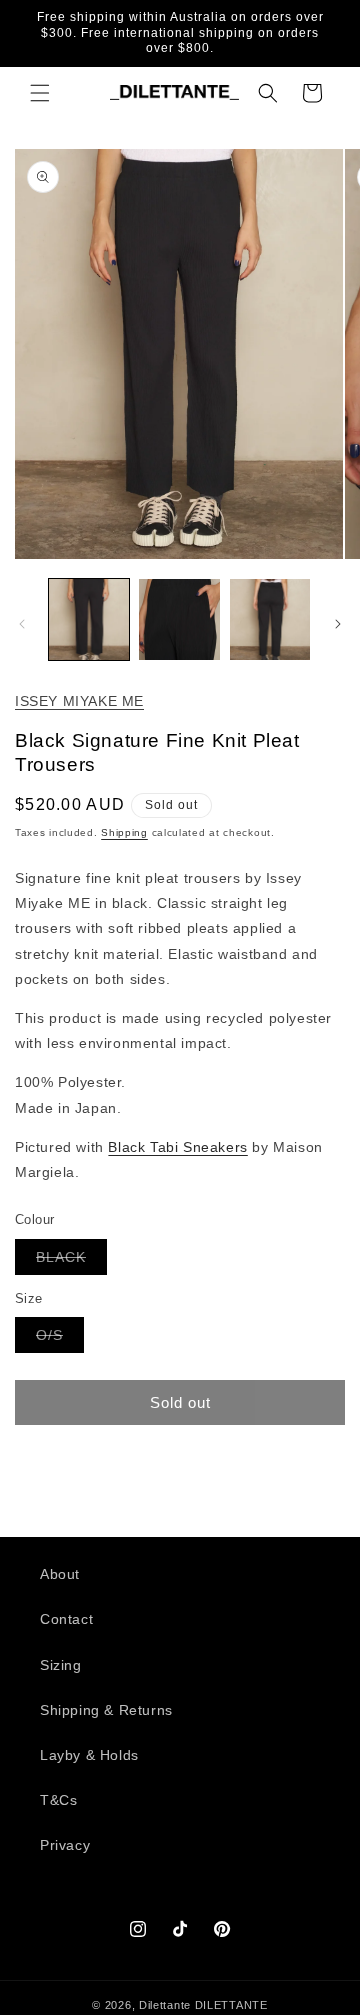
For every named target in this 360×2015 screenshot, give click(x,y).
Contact (66, 1619)
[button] (40, 93)
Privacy (65, 1845)
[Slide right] (338, 624)
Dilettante (165, 2005)
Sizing (61, 1665)
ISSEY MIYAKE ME (79, 701)
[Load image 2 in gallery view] (179, 619)
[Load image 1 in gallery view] (89, 619)
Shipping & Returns (106, 1710)
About (60, 1574)
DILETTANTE (231, 2005)
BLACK (71, 1261)
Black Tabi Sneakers (177, 1147)
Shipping (124, 832)
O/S (60, 1339)
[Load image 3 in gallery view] (270, 619)
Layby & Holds (89, 1755)
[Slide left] (22, 624)
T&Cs (58, 1800)
